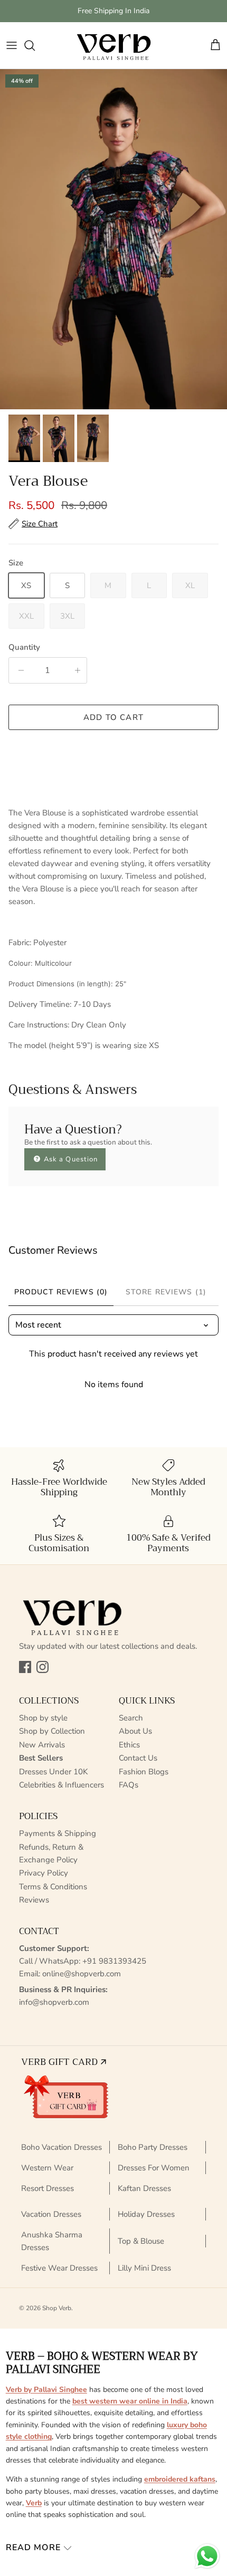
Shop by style (43, 1718)
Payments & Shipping (58, 1833)
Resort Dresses (48, 2188)
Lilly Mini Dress (144, 2268)
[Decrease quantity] (19, 670)
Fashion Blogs (144, 1772)
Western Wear (47, 2168)
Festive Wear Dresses (59, 2268)
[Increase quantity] (76, 670)
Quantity (24, 647)
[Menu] (12, 45)
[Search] (35, 45)
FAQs (129, 1785)
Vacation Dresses (51, 2214)
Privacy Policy (44, 1873)
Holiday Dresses (146, 2214)
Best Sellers (41, 1758)
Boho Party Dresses (153, 2147)
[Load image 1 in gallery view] (113, 239)
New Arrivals (42, 1745)
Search (131, 1718)
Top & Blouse (141, 2241)
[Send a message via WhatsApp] (207, 2556)
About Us (135, 1731)
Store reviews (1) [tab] (166, 1292)
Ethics (129, 1745)
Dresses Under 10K (53, 1772)
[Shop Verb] (113, 45)
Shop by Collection (52, 1731)
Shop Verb (57, 2308)
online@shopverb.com (82, 1974)
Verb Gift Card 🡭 (64, 2062)
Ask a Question (70, 1159)
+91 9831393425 (114, 1961)
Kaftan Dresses (144, 2188)
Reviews (34, 1900)
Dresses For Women (154, 2168)
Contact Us (138, 1758)
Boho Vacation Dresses (62, 2147)
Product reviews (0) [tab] (61, 1292)
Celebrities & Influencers (62, 1785)
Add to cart (113, 717)
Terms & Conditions (53, 1887)
